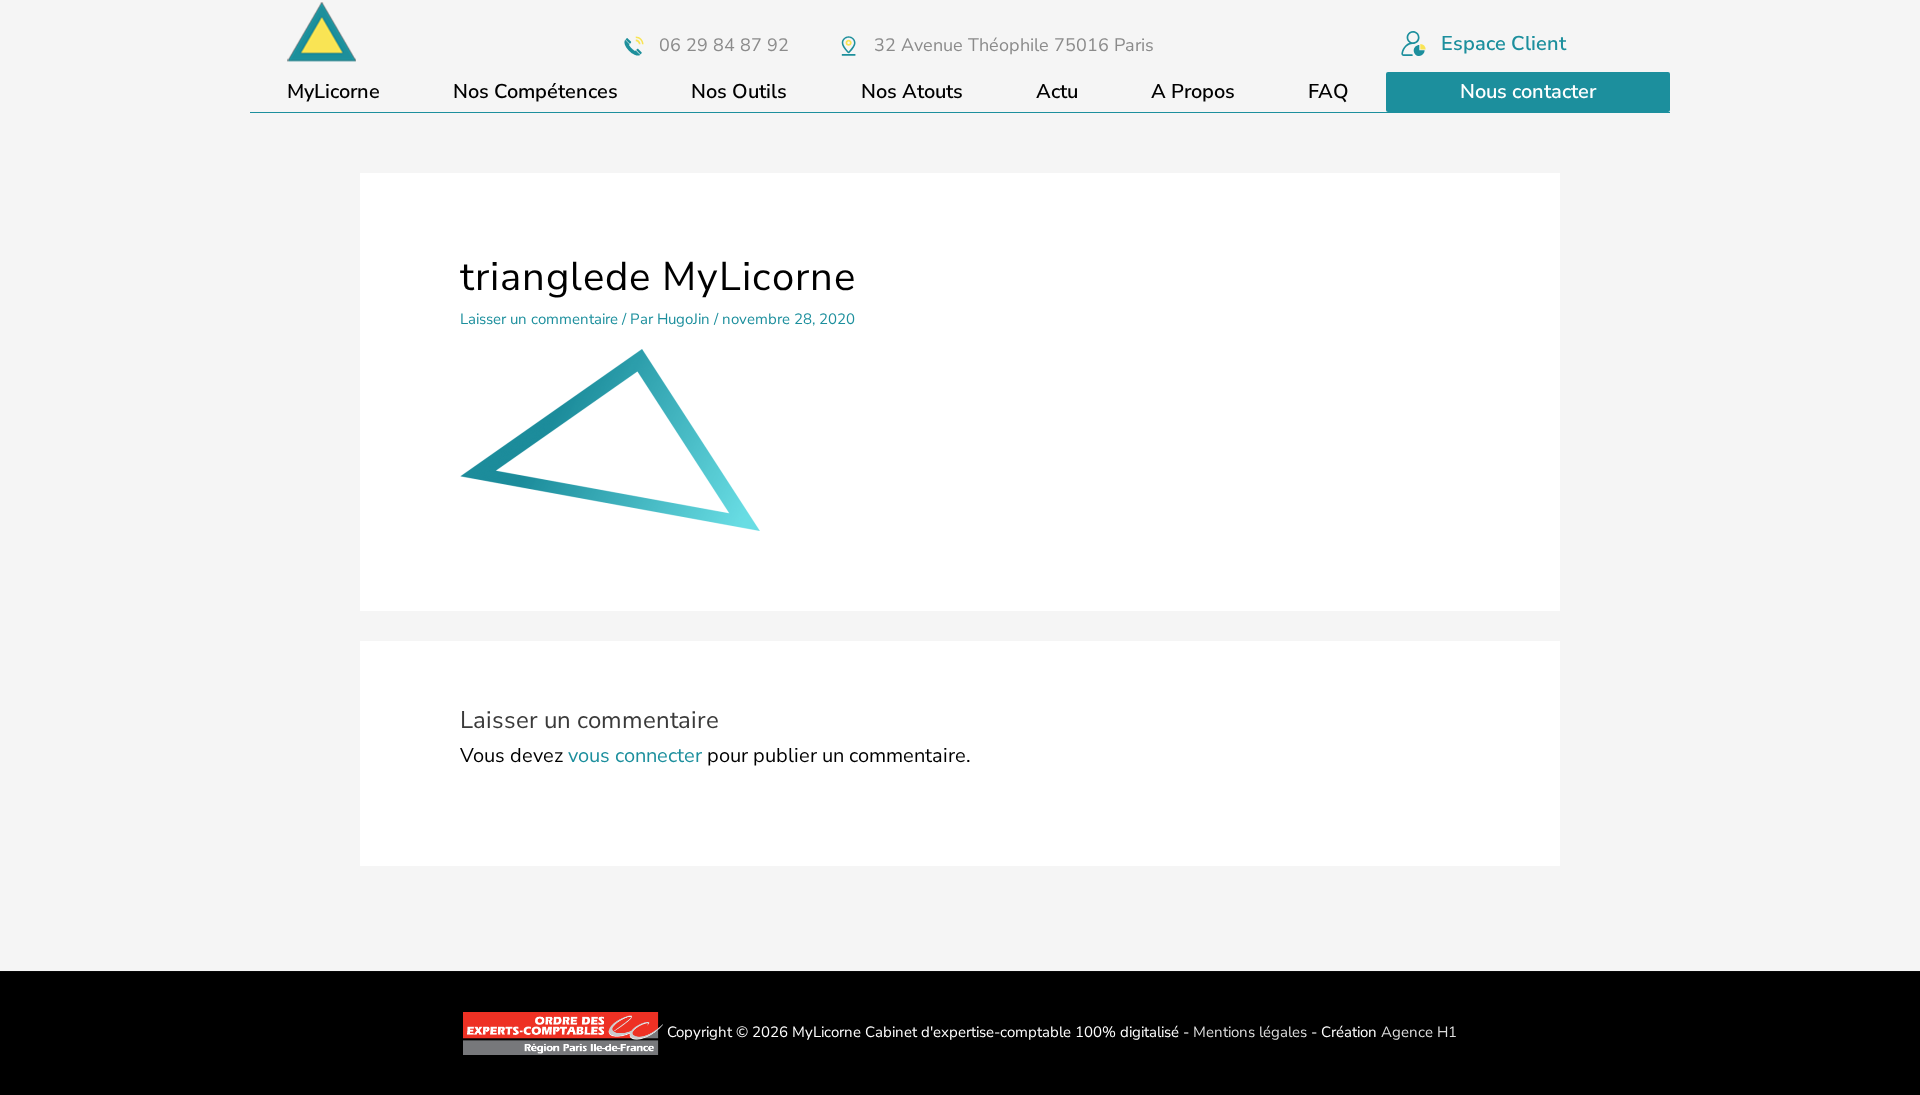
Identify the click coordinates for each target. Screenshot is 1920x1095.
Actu (1057, 91)
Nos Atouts (912, 91)
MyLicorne (333, 91)
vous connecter (635, 755)
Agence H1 (1419, 1032)
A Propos (1193, 91)
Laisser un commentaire (539, 319)
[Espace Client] (1413, 43)
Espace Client (1503, 43)
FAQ (1328, 91)
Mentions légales (1250, 1032)
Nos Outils (739, 91)
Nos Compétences (535, 91)
